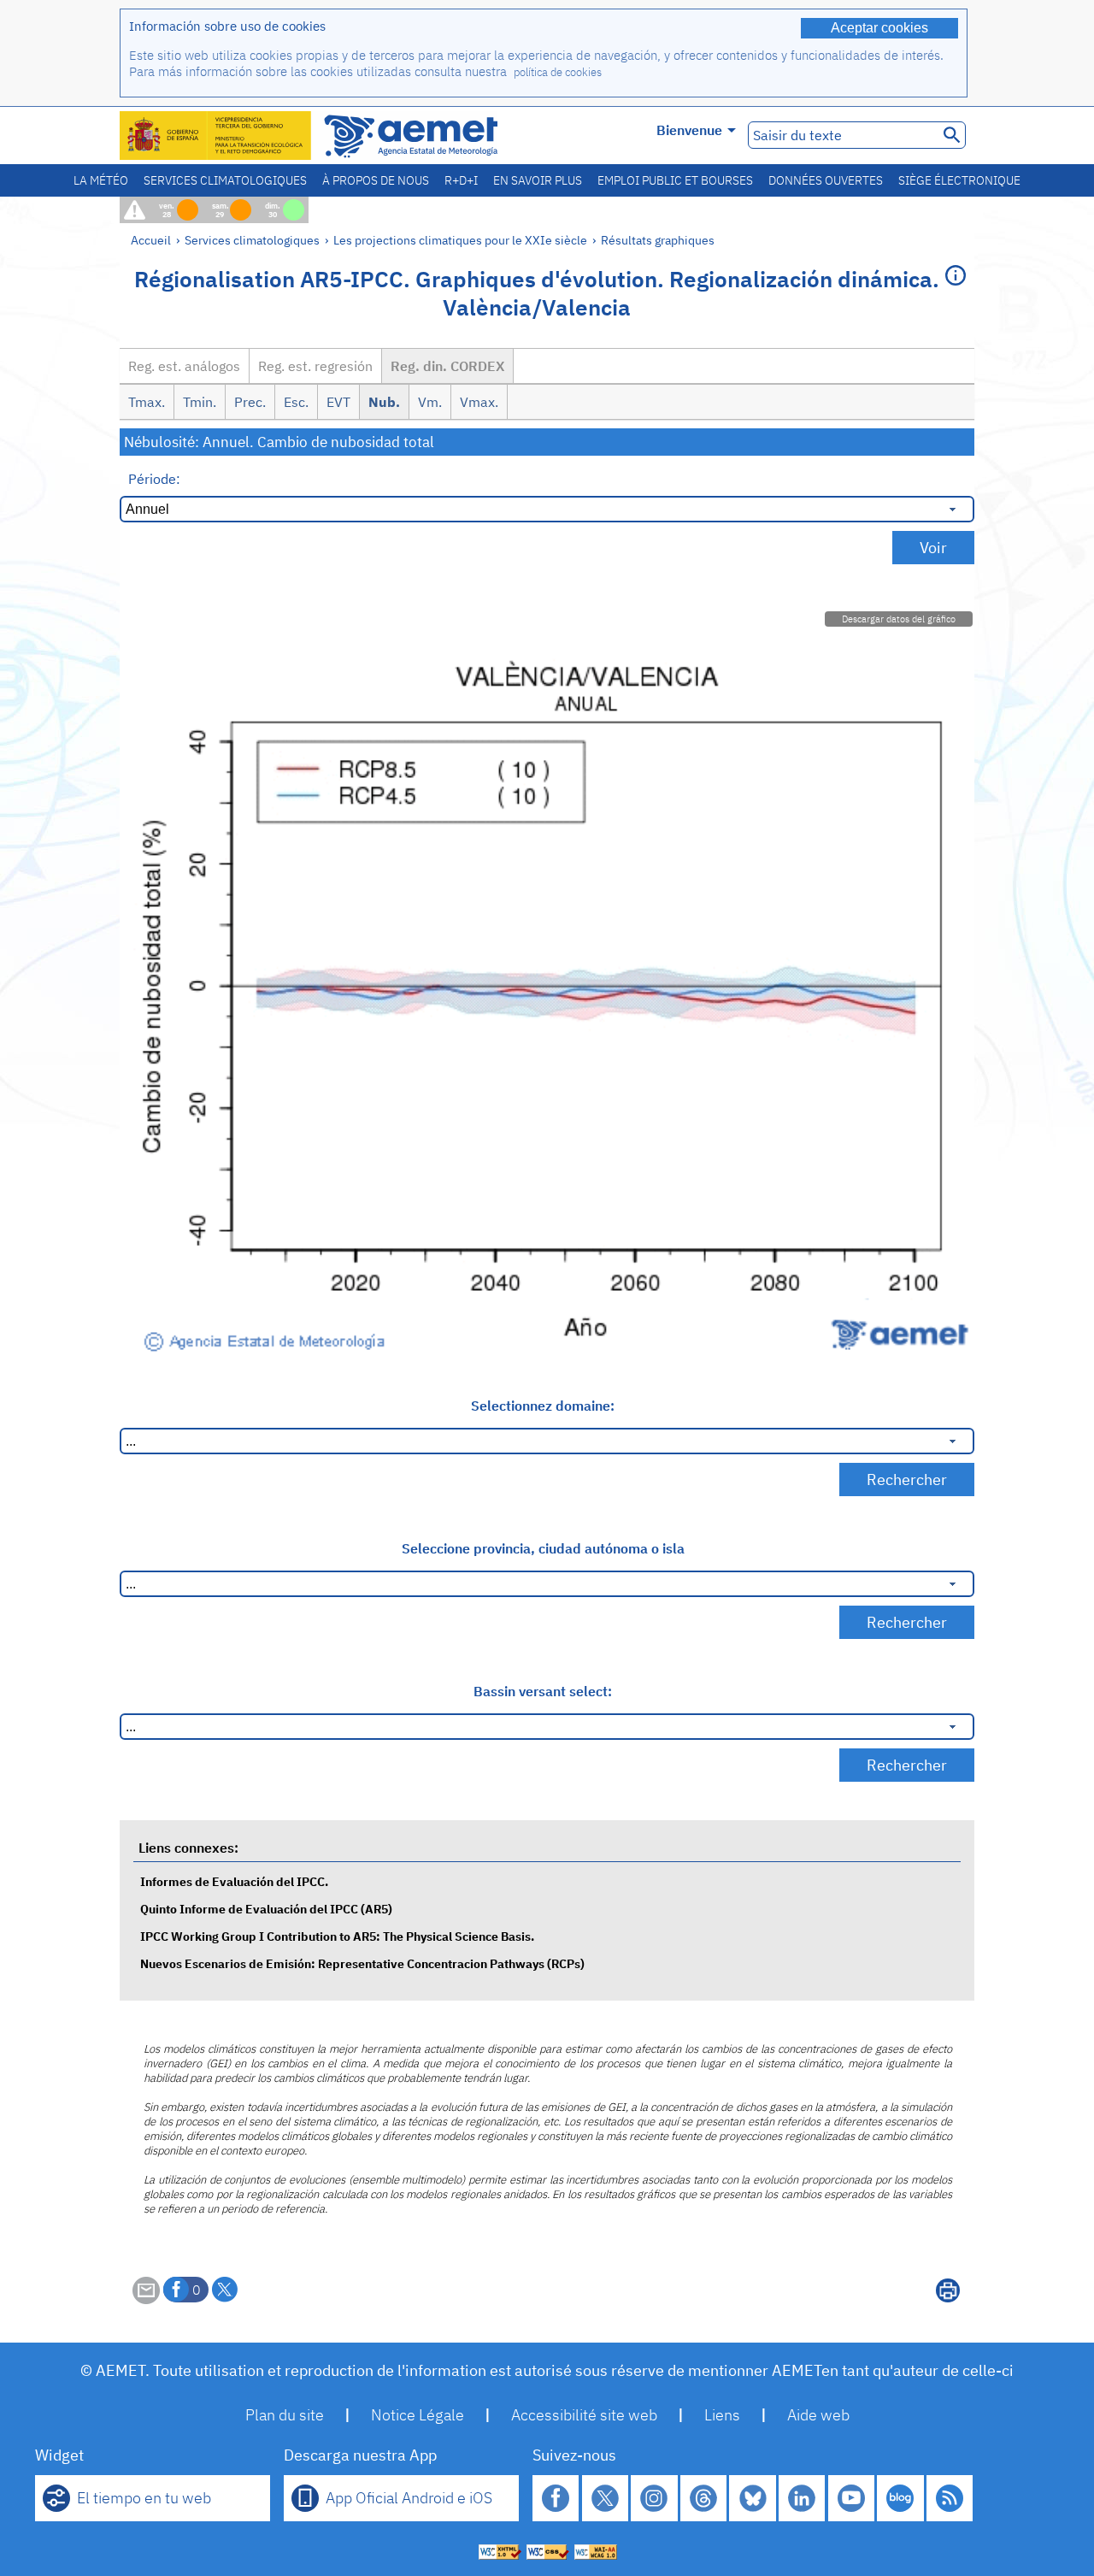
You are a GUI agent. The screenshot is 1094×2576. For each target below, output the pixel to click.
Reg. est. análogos (184, 366)
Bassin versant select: (543, 1691)
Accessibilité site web (584, 2415)
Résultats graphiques (658, 240)
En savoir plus (538, 180)
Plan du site (285, 2415)
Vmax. (479, 402)
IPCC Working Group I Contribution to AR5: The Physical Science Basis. (337, 1936)
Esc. (296, 402)
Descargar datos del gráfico (899, 619)
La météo (101, 180)
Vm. (430, 402)
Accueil (151, 240)
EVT (338, 402)
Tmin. (200, 402)
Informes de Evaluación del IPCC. (234, 1881)
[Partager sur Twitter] (225, 2290)
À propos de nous (376, 180)
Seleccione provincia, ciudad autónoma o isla (543, 1548)
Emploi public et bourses (675, 180)
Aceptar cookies (879, 28)
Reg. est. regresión (315, 366)
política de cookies (558, 72)
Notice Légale (418, 2415)
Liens (722, 2415)
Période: (154, 479)
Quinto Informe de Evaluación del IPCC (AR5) (266, 1909)
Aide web (818, 2415)
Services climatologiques (225, 180)
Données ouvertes (826, 180)
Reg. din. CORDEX (447, 366)
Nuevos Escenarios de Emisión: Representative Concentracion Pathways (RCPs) (362, 1963)
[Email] (146, 2299)
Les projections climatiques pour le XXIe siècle (460, 240)
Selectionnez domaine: (543, 1406)
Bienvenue (689, 130)
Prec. (250, 402)
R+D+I (461, 180)
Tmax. (147, 402)
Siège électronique (959, 180)
